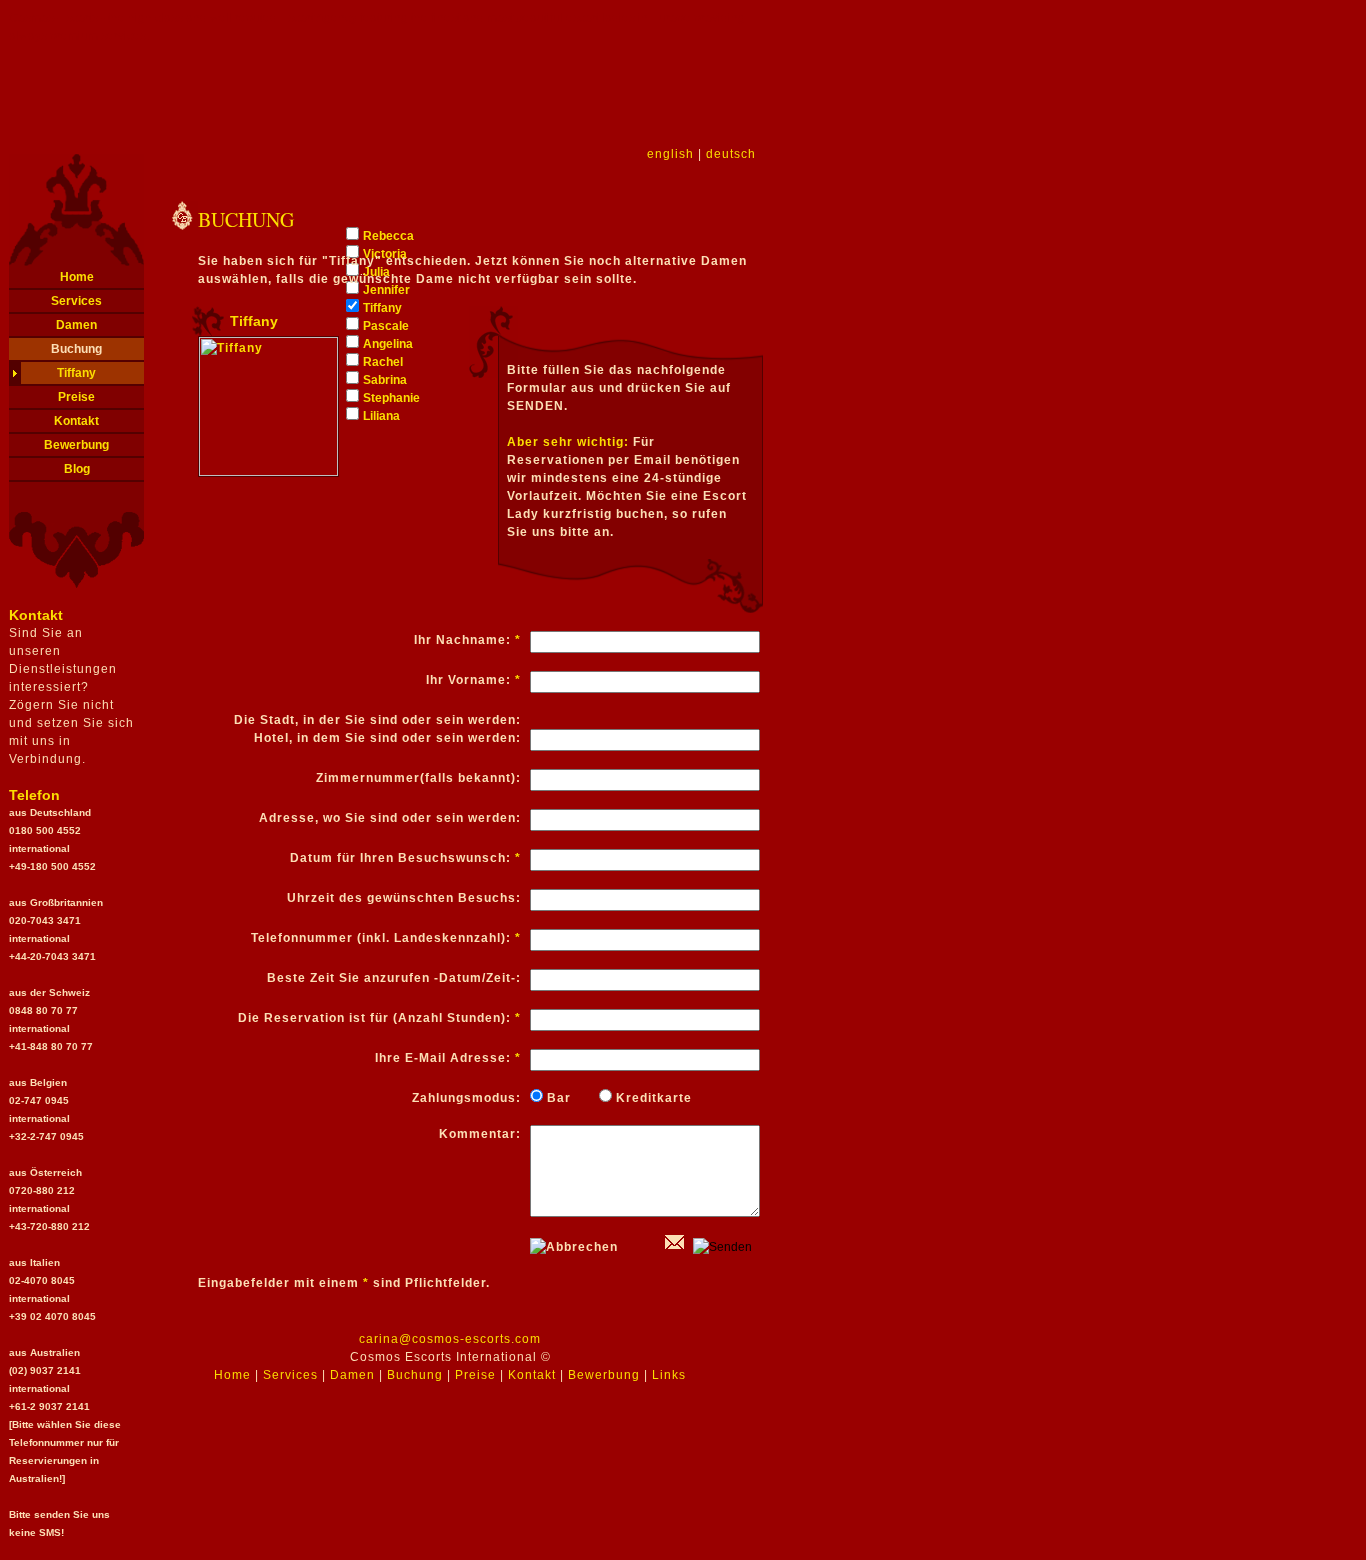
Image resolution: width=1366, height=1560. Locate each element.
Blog (77, 469)
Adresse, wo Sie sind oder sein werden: (390, 818)
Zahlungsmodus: (466, 1098)
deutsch (731, 154)
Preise (76, 397)
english (670, 154)
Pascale (386, 326)
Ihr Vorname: (473, 680)
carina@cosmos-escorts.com (450, 1339)
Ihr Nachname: (467, 640)
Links (669, 1375)
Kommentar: (480, 1134)
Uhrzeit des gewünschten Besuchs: (404, 898)
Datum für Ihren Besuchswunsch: (405, 858)
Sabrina (385, 380)
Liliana (381, 416)
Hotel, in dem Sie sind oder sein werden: (387, 738)
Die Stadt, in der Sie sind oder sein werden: (377, 720)
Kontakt (76, 421)
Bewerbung (76, 445)
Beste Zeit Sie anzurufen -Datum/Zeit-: (394, 978)
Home (77, 277)
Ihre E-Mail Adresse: (448, 1058)
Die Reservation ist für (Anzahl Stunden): (379, 1018)
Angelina (388, 344)
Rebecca (388, 236)
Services (76, 301)
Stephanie (391, 398)
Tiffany (76, 373)
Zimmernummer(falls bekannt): (418, 778)
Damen (76, 325)
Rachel (383, 362)
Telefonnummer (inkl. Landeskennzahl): (386, 938)
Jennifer (386, 290)
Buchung (76, 349)
